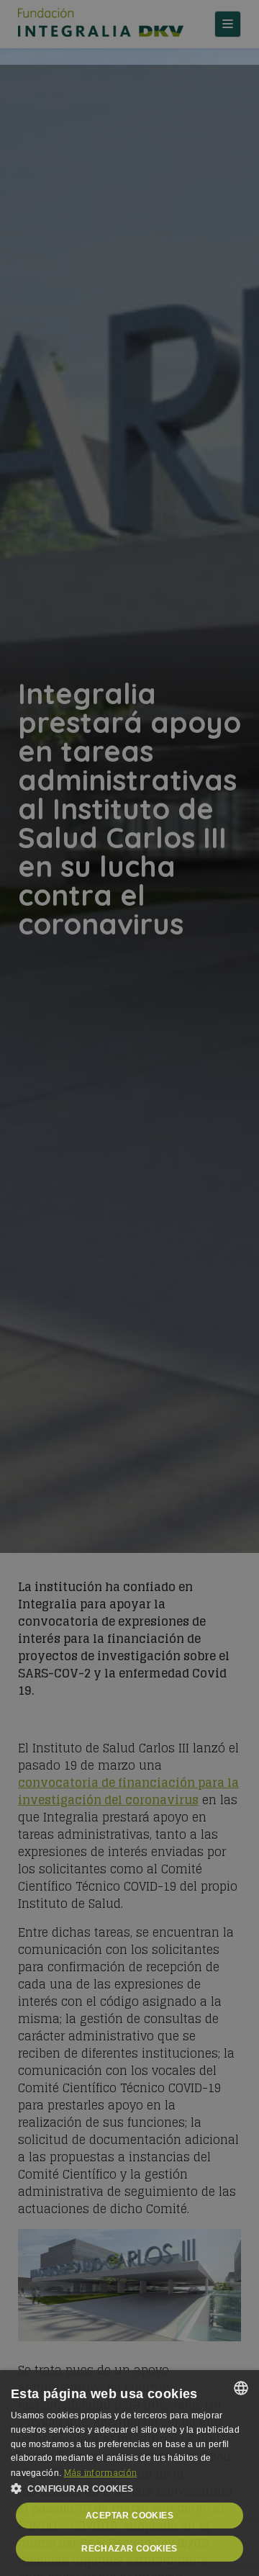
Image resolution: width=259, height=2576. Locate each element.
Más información (101, 2473)
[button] (129, 2489)
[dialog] (129, 2473)
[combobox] (241, 2388)
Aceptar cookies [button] (129, 2516)
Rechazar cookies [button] (129, 2549)
